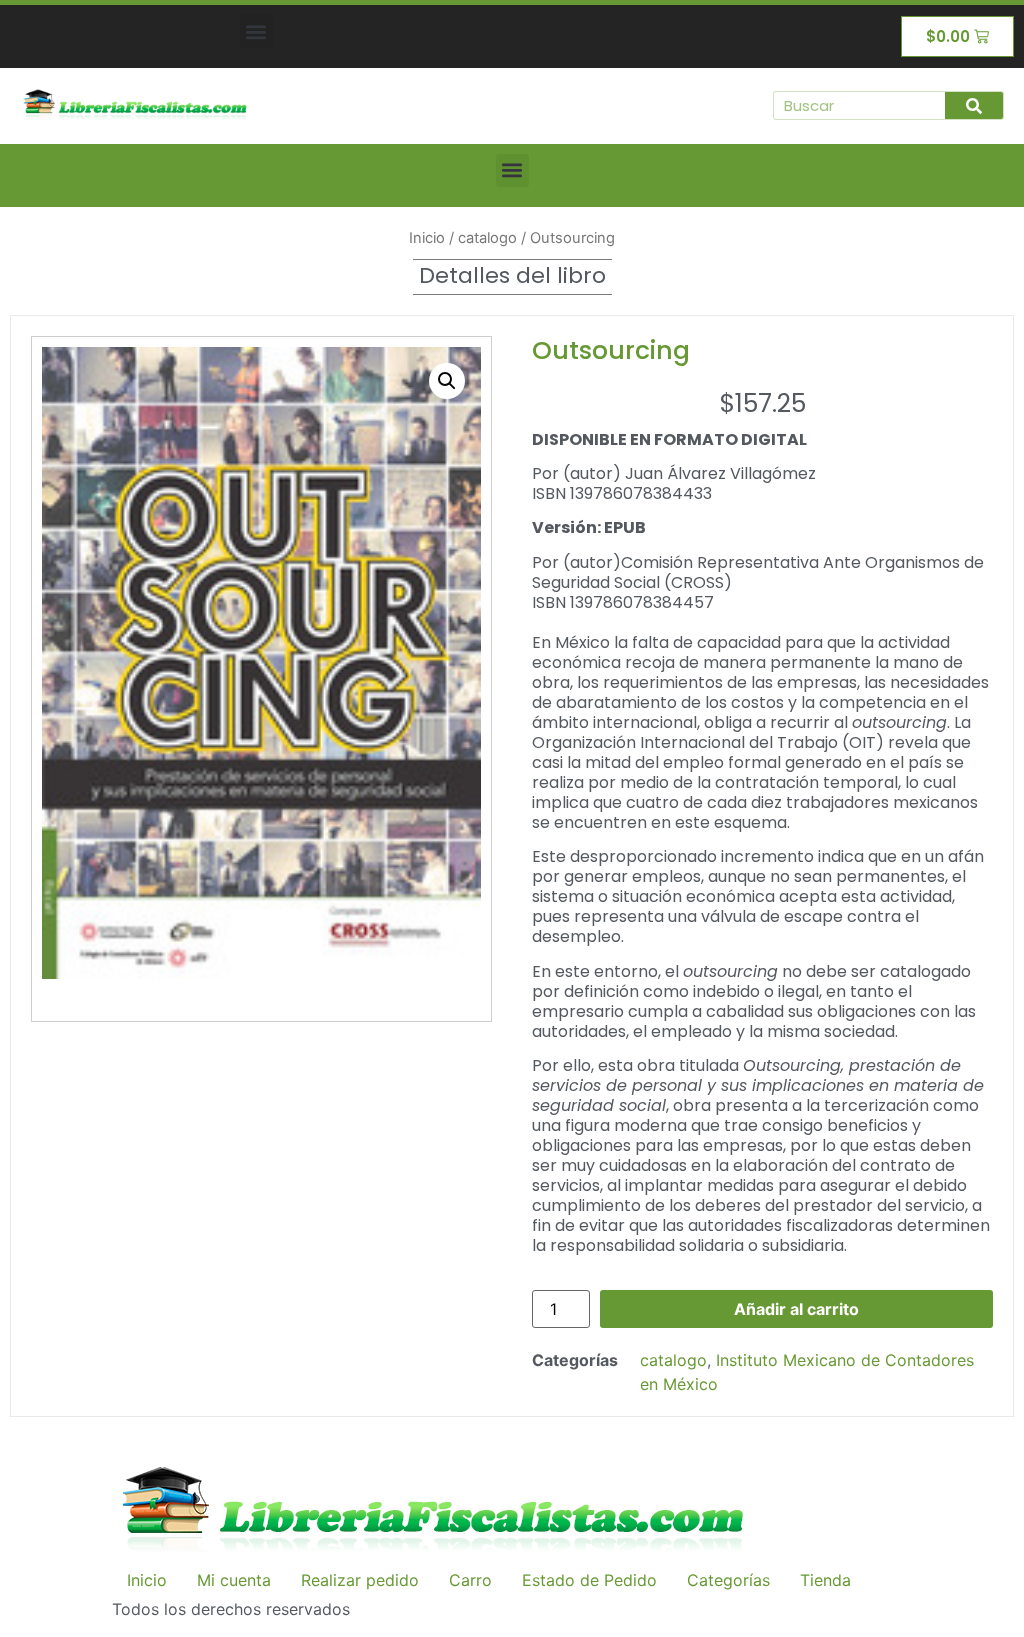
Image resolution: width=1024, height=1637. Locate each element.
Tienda (825, 1580)
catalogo (487, 238)
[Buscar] (974, 105)
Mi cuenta (234, 1580)
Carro (470, 1580)
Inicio (427, 238)
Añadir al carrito (796, 1309)
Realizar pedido (360, 1580)
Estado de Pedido (589, 1580)
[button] (256, 31)
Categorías (728, 1580)
